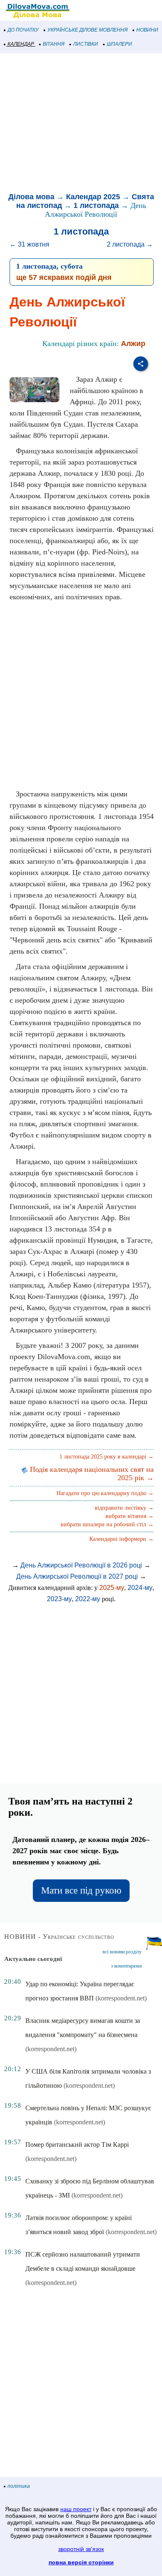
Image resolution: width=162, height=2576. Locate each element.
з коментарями (126, 1966)
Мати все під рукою (81, 1890)
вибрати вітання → (130, 1516)
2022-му (88, 1599)
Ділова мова (31, 197)
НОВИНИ (147, 30)
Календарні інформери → (121, 1539)
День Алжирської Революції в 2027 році (77, 1576)
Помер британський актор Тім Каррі (77, 2145)
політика (19, 2486)
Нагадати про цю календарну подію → (105, 1493)
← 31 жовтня (29, 244)
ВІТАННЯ (54, 44)
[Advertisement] (81, 124)
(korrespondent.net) (121, 1998)
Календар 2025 (93, 197)
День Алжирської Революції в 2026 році (81, 1565)
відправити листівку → (124, 1508)
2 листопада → (130, 244)
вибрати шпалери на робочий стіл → (107, 1524)
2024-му (140, 1588)
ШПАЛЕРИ (119, 44)
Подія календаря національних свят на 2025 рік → (91, 1473)
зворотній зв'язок (81, 2549)
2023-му (59, 1599)
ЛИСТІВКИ (86, 44)
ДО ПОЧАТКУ (23, 30)
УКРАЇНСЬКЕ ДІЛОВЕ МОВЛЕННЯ (87, 30)
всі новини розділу (122, 1952)
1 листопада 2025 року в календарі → (107, 1457)
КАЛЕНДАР (21, 44)
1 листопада (96, 205)
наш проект (76, 2509)
